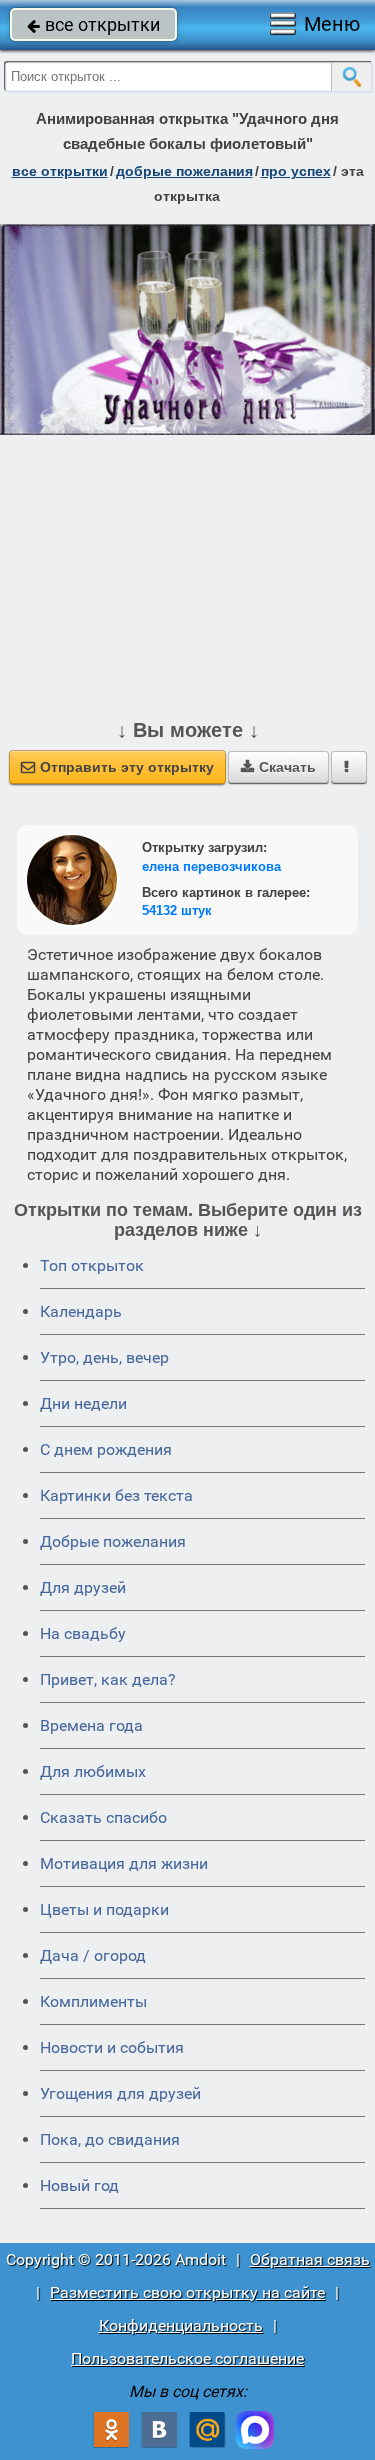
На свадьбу (83, 1633)
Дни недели (83, 1403)
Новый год (79, 2185)
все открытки (93, 24)
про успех (296, 171)
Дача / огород (93, 1955)
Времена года (91, 1725)
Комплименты (93, 2001)
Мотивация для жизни (124, 1863)
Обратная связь (310, 2259)
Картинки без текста (116, 1495)
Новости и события (112, 2047)
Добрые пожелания (113, 1541)
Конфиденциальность (181, 2325)
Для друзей (83, 1587)
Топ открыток (92, 1265)
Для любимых (93, 1771)
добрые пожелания (184, 171)
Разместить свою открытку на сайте (187, 2292)
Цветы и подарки (104, 1909)
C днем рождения (106, 1449)
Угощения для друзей (120, 2093)
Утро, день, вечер (104, 1357)
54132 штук (177, 910)
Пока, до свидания (110, 2139)
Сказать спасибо (103, 1817)
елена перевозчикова (211, 866)
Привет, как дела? (108, 1679)
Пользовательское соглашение (187, 2358)
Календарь (81, 1311)
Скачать (278, 767)
